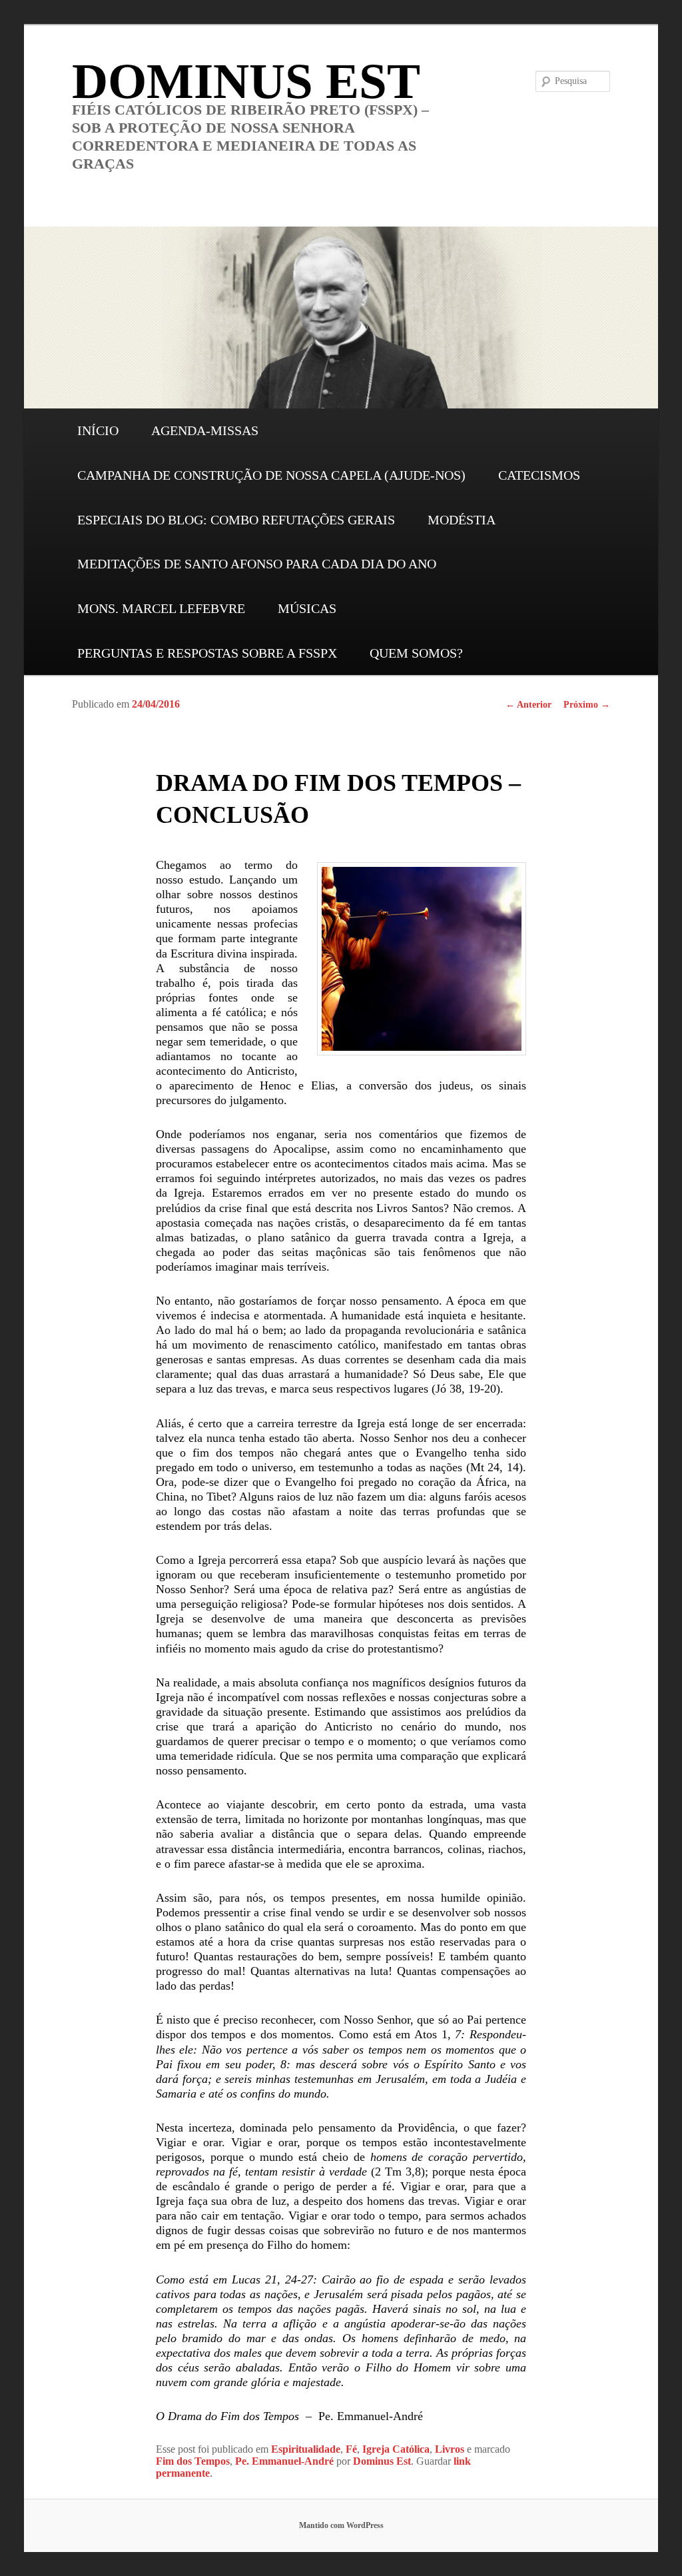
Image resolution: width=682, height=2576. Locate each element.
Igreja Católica (396, 2449)
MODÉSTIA (462, 520)
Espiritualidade (306, 2449)
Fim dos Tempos (193, 2461)
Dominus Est (382, 2461)
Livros (450, 2449)
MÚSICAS (307, 608)
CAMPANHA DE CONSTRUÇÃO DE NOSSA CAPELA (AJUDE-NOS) (271, 475)
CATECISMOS (539, 475)
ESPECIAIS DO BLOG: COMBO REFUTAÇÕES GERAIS (236, 520)
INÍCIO (98, 430)
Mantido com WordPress (341, 2525)
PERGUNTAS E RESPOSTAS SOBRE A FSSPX (207, 653)
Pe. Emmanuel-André (284, 2461)
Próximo (587, 705)
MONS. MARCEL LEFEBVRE (161, 608)
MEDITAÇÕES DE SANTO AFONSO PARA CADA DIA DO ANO (257, 564)
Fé (351, 2449)
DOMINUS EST (246, 81)
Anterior (528, 705)
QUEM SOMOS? (416, 653)
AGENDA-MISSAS (205, 430)
